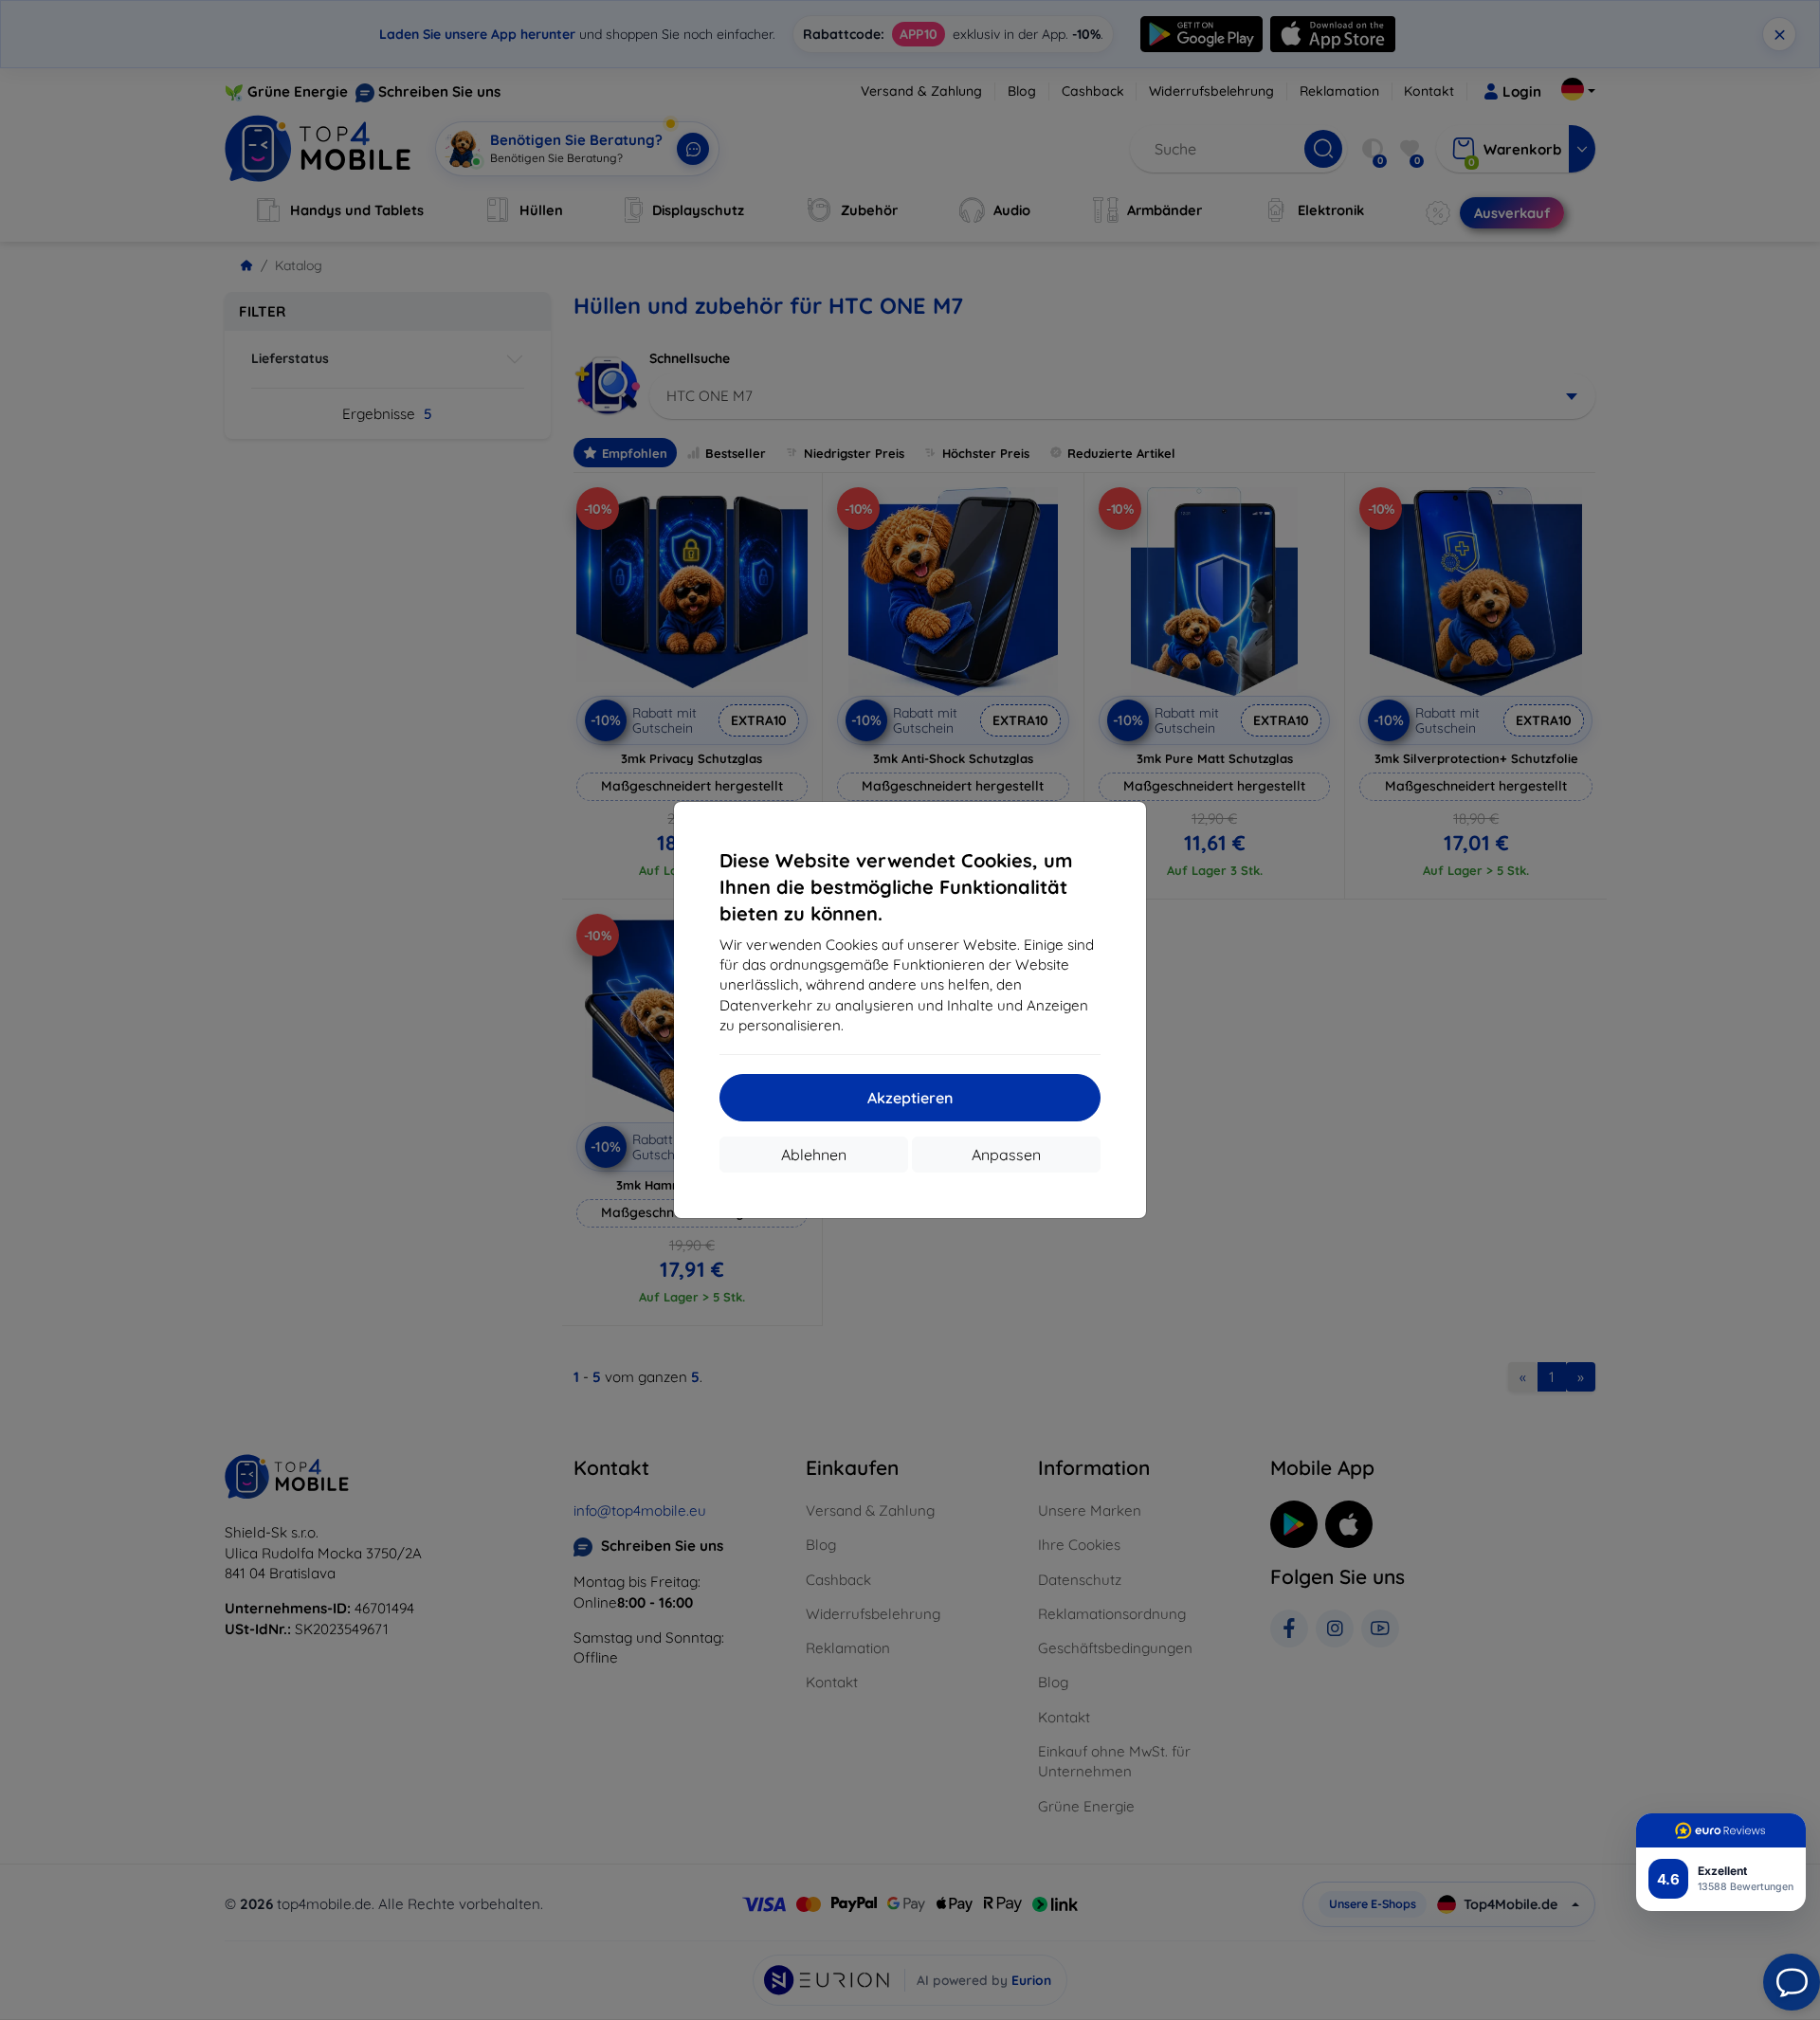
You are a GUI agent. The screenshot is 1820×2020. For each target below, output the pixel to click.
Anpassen (1006, 1155)
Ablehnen (814, 1155)
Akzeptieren (910, 1098)
